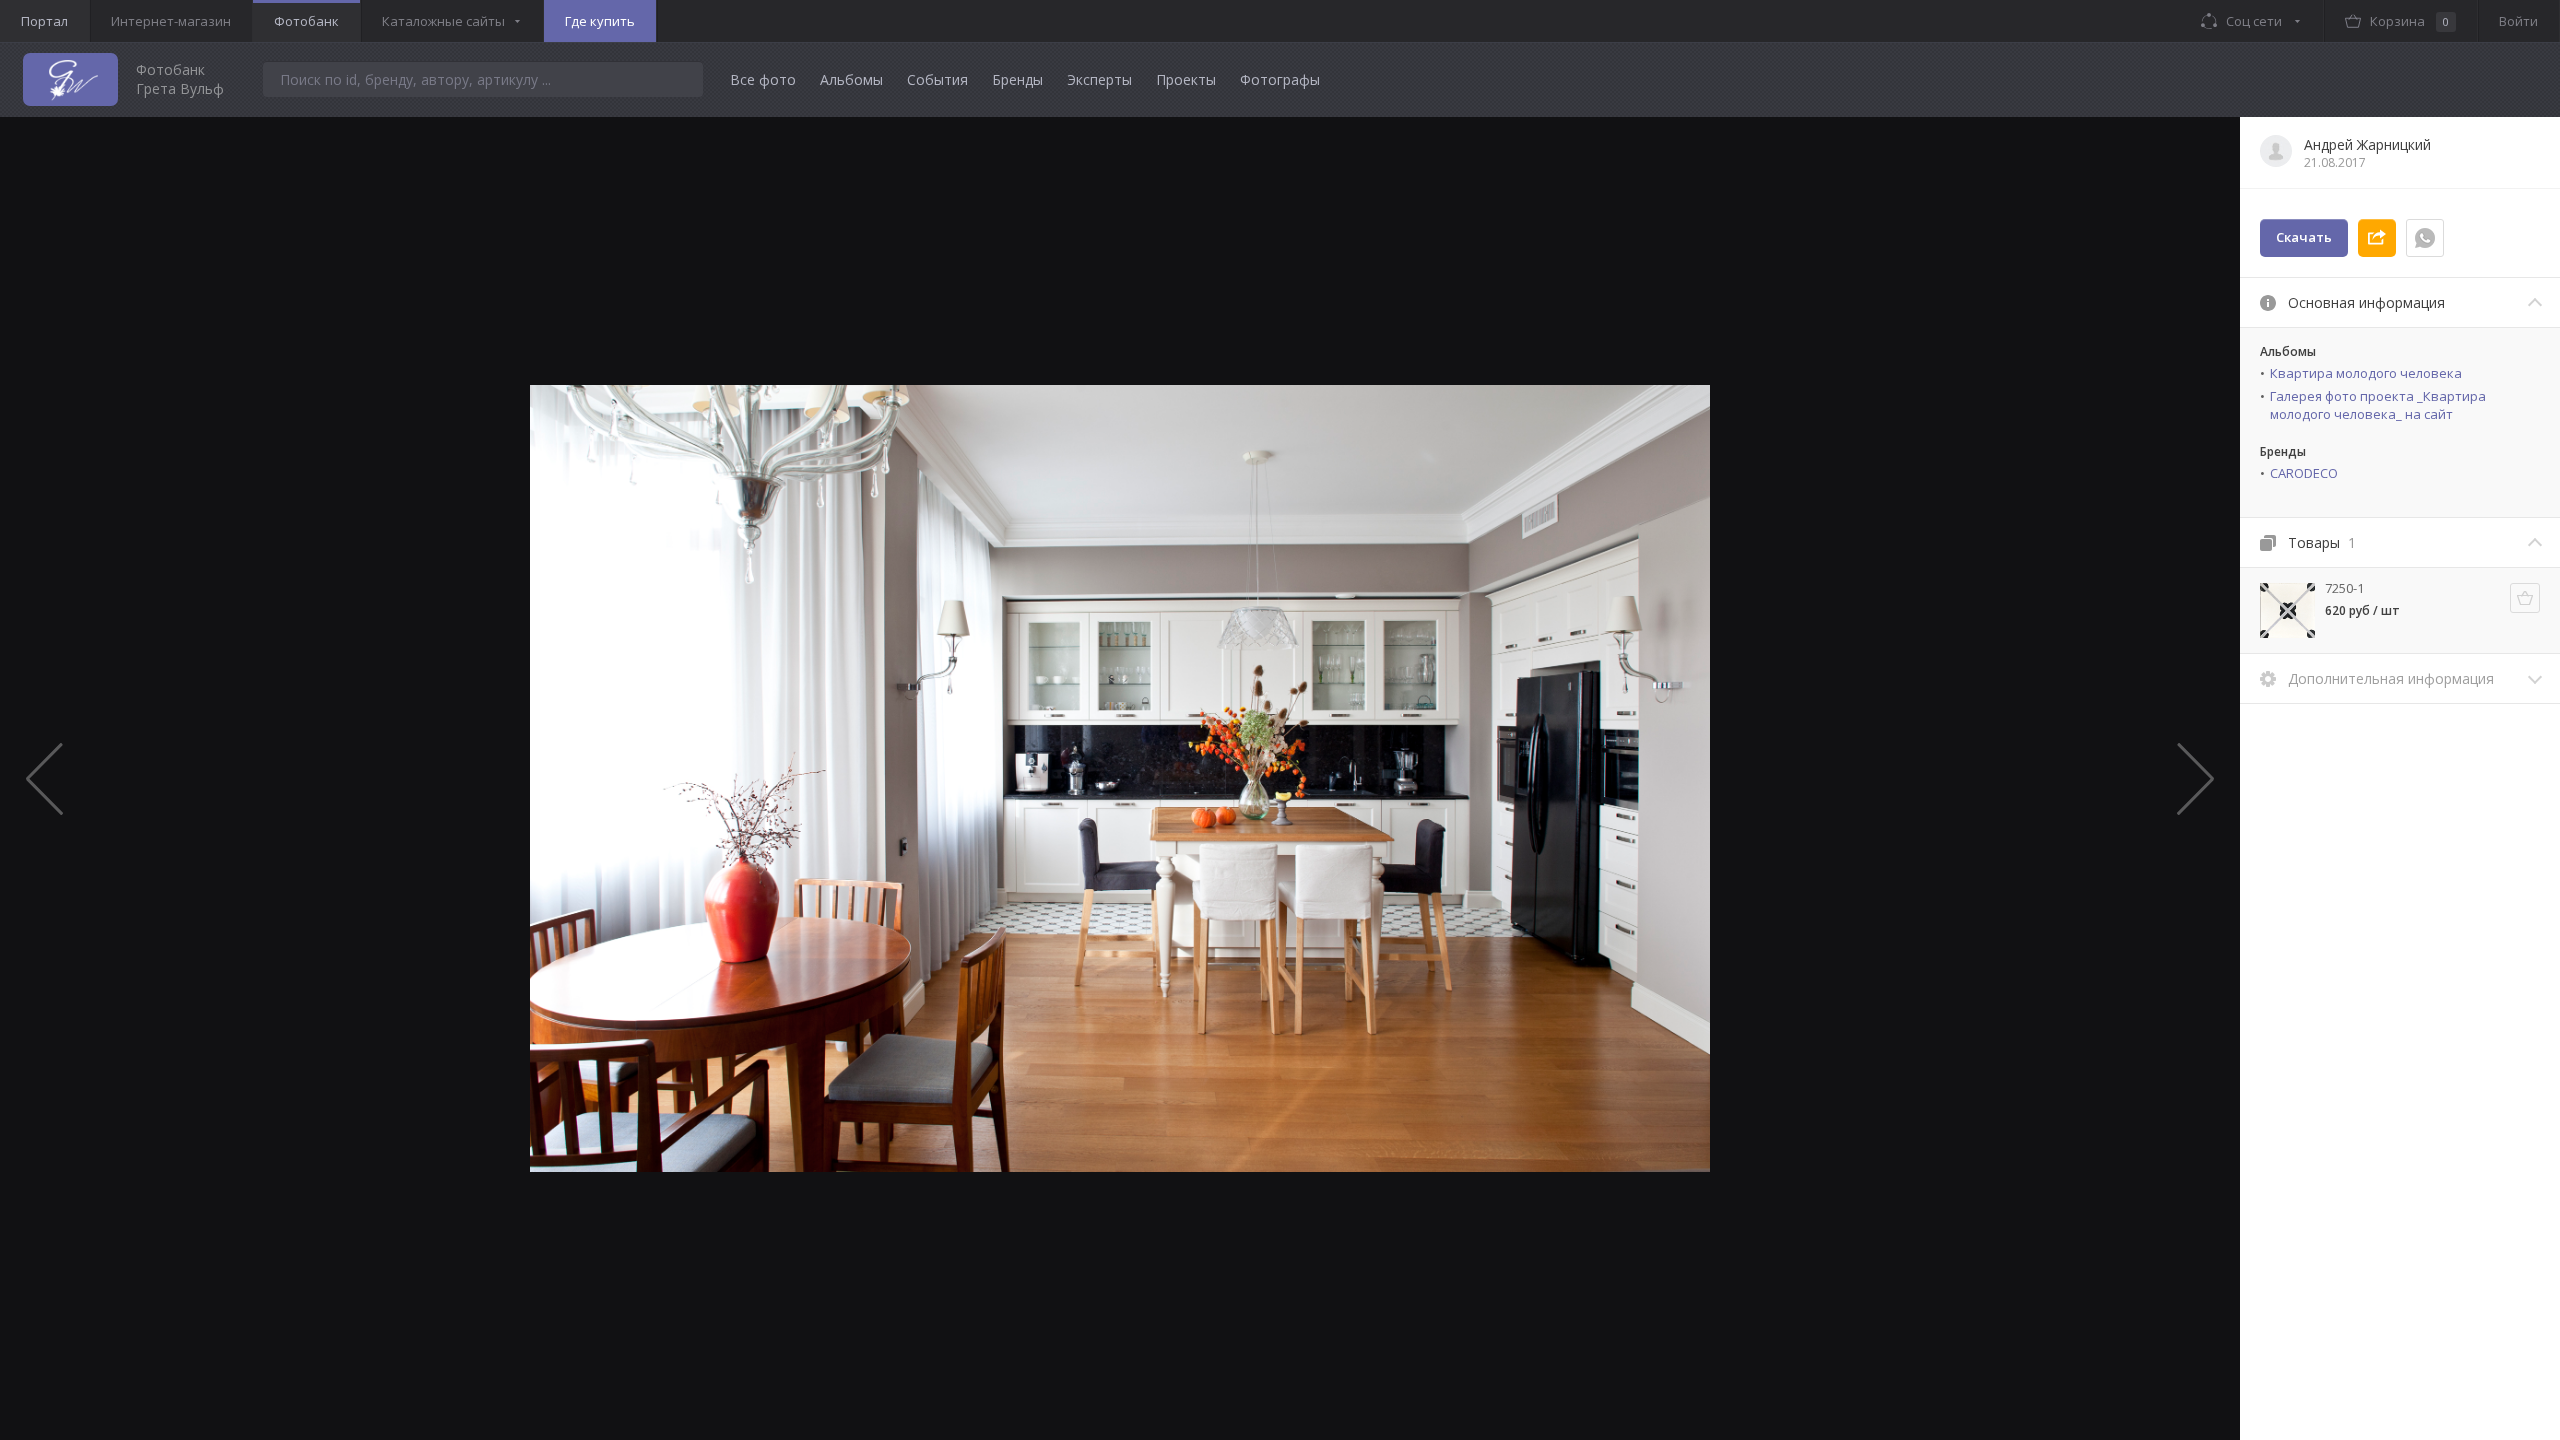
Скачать (2304, 237)
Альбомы (851, 79)
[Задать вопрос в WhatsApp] (2425, 238)
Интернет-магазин (171, 21)
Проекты (1186, 79)
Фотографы (1280, 79)
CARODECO (2304, 473)
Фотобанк (306, 21)
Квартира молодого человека (2366, 373)
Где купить (600, 21)
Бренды (1017, 79)
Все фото (763, 79)
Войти (2518, 21)
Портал (44, 21)
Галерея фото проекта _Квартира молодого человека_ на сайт (2378, 405)
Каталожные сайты (443, 21)
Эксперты (1099, 79)
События (937, 79)
